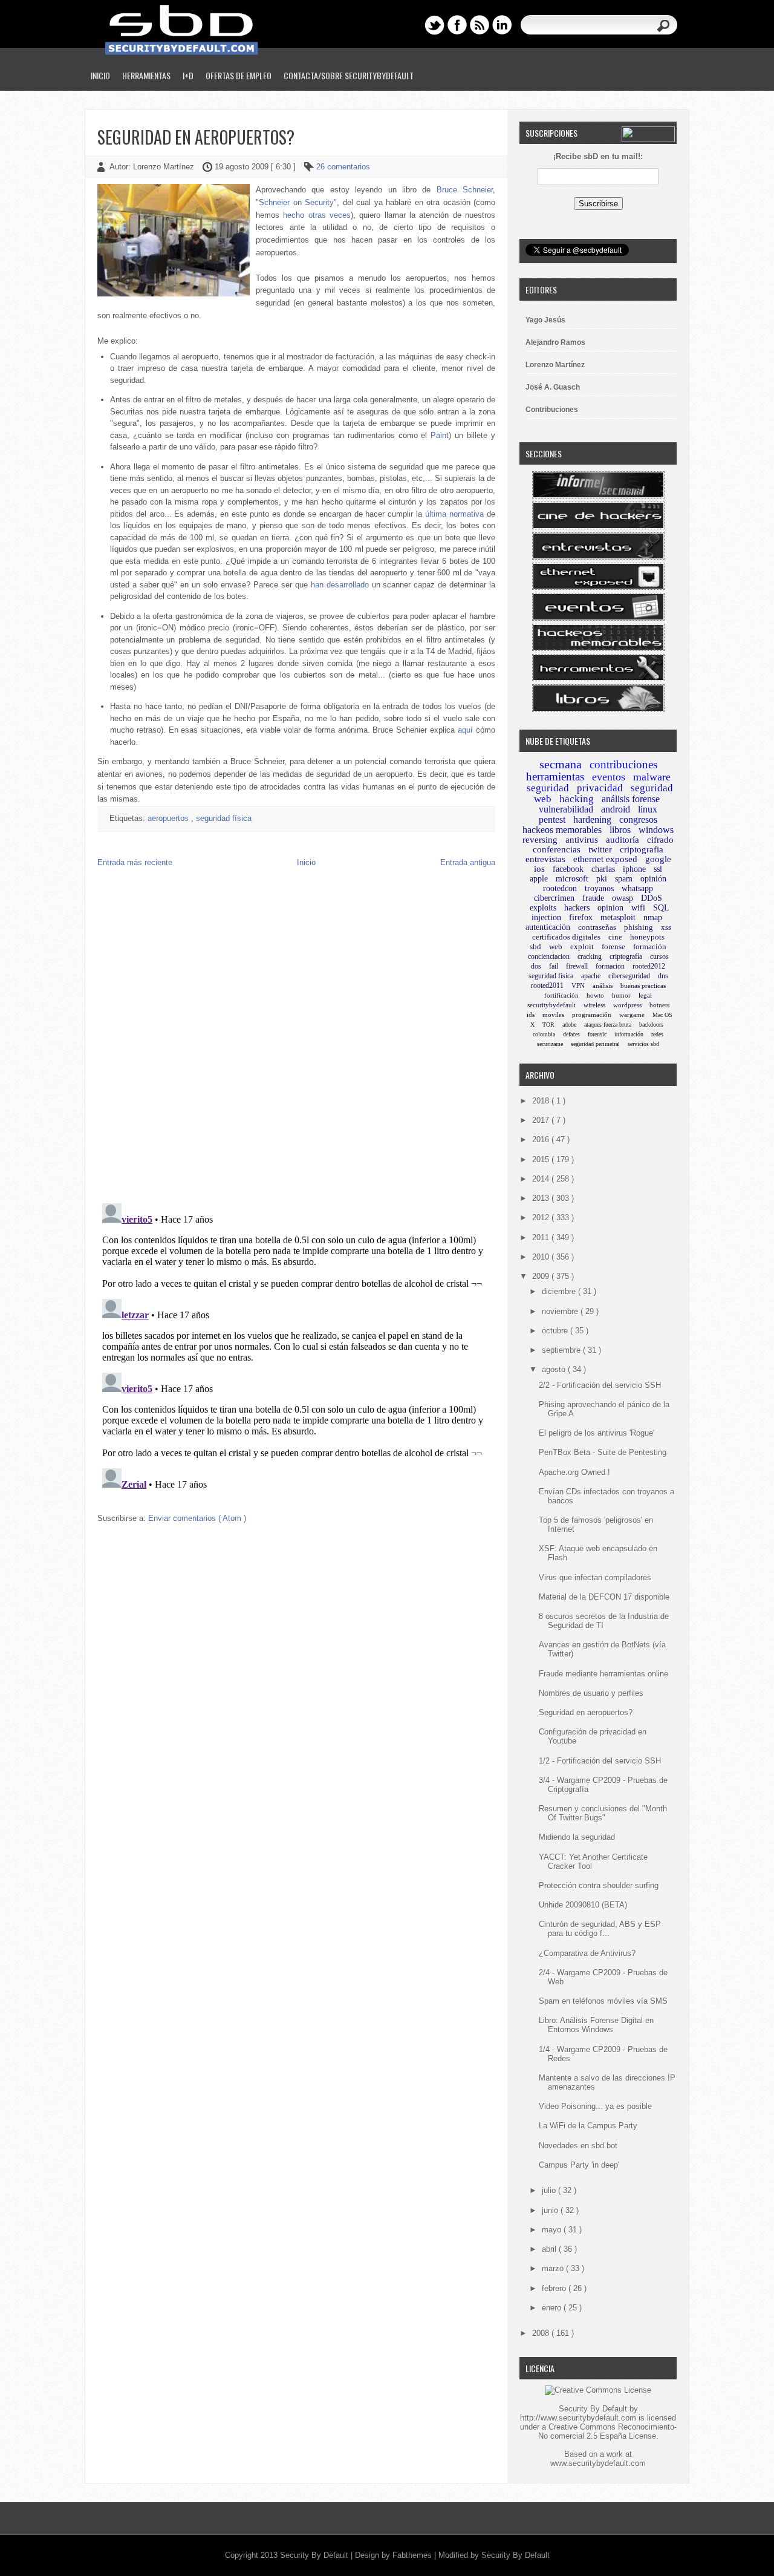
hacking (577, 799)
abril (550, 2249)
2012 (542, 1218)
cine (615, 937)
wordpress (627, 1005)
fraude (593, 898)
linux (648, 809)
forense (613, 946)
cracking (590, 956)
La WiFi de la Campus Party (588, 2126)
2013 (542, 1198)
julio (550, 2190)
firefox (581, 917)
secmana (561, 764)
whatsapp (637, 888)
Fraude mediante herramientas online (603, 1674)
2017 (542, 1120)
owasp (623, 898)
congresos (638, 819)
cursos (659, 956)
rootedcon (560, 888)
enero (553, 2308)
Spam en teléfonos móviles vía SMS (603, 2001)
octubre (556, 1331)
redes (657, 1034)
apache (591, 976)
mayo (553, 2230)
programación (592, 1015)
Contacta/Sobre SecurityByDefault (349, 75)
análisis (603, 986)
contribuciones (623, 764)
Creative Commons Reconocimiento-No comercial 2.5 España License (607, 2431)
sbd (535, 946)
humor (621, 995)
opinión (653, 879)
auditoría (623, 840)
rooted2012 (649, 966)
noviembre (561, 1311)
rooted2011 (547, 986)
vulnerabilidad (566, 809)
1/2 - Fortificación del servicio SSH (600, 1761)
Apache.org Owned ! (574, 1472)
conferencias (557, 849)
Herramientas (146, 75)
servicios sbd (643, 1044)
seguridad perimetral (595, 1044)
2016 (542, 1139)
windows (656, 830)
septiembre (562, 1350)
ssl (658, 869)
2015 (542, 1159)
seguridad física (224, 818)
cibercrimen (554, 898)
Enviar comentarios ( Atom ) (197, 1518)
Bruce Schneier (465, 190)
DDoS (652, 898)
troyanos (599, 888)
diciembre (560, 1291)
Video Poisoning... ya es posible (595, 2106)
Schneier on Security (296, 202)
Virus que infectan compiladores (595, 1577)
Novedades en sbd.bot (578, 2146)
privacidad (600, 788)
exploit (582, 946)
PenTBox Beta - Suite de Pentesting (603, 1452)
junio (551, 2210)
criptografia (642, 849)
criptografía (626, 956)
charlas (603, 869)
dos (536, 966)
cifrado (660, 840)
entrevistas (545, 859)
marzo (554, 2268)
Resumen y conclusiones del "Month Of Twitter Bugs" (603, 1813)
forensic (597, 1034)
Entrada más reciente (135, 862)
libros (620, 830)
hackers (577, 908)
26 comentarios (343, 167)
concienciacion (549, 956)
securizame (550, 1044)
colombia (544, 1034)
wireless (594, 1005)
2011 (542, 1237)
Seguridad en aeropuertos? (196, 137)
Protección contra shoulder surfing (599, 1885)
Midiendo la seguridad (577, 1837)
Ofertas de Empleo (239, 75)
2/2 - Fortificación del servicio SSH (600, 1385)
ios (539, 869)
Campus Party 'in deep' (579, 2165)
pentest (552, 819)
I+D (188, 75)
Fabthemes (413, 2555)
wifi (638, 908)
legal (645, 995)
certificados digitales (566, 937)
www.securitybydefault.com (598, 2463)
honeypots (647, 937)
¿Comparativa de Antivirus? (587, 1953)
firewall (577, 966)
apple (539, 879)
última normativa (454, 514)
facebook (568, 869)
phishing (639, 927)
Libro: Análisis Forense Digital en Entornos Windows (596, 2025)
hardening (592, 819)
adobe (569, 1025)
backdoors (651, 1025)
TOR (548, 1025)
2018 (542, 1101)
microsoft (572, 879)
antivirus (582, 840)
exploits (543, 908)
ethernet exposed (605, 859)
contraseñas (597, 927)
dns (663, 976)
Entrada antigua (468, 862)
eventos (609, 777)
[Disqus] (296, 1038)
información (629, 1034)
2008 (542, 2333)
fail (554, 966)
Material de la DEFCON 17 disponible (604, 1597)
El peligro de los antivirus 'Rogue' (597, 1433)
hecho (294, 215)
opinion (610, 908)
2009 (542, 1276)
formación (650, 946)
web (556, 946)
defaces (571, 1034)
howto (595, 995)
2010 (542, 1257)
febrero (555, 2288)
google (658, 859)
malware (652, 777)
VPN (578, 986)
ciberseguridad (629, 976)
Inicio (100, 75)
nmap (653, 917)
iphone (634, 869)
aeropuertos (169, 818)
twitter (600, 849)
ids (531, 1015)
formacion (610, 966)
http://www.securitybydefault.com (578, 2418)
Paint (440, 435)
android (616, 809)
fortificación (561, 995)
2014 (542, 1179)
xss (666, 927)
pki (602, 879)
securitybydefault (551, 1005)
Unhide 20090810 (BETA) (583, 1905)
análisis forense (631, 799)
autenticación (548, 927)
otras (317, 215)
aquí (465, 730)
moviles (553, 1015)
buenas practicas (643, 986)
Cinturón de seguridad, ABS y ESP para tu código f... (600, 1929)
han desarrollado (340, 585)
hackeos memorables (562, 830)
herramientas (555, 776)
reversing (540, 840)
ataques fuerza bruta (608, 1025)
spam (624, 879)
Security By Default (315, 2555)
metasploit (618, 917)
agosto (555, 1369)
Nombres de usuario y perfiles (591, 1693)
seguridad (548, 788)
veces (340, 215)
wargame (632, 1015)
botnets (659, 1005)
